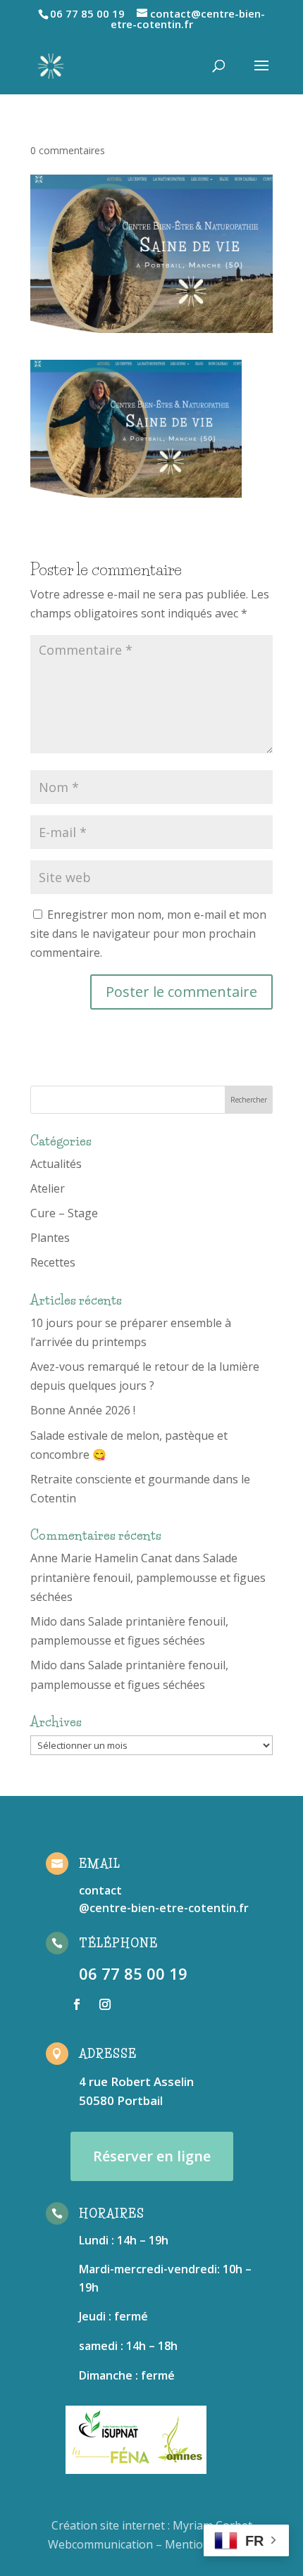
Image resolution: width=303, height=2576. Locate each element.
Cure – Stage (64, 1213)
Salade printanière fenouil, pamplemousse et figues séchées (148, 1577)
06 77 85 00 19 (133, 1973)
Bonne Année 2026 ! (83, 1410)
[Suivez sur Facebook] (77, 2004)
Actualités (56, 1164)
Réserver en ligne (152, 2156)
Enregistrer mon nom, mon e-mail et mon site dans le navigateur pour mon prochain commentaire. (148, 934)
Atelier (48, 1188)
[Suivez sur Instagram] (105, 2004)
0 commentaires (68, 150)
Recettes (53, 1262)
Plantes (50, 1238)
